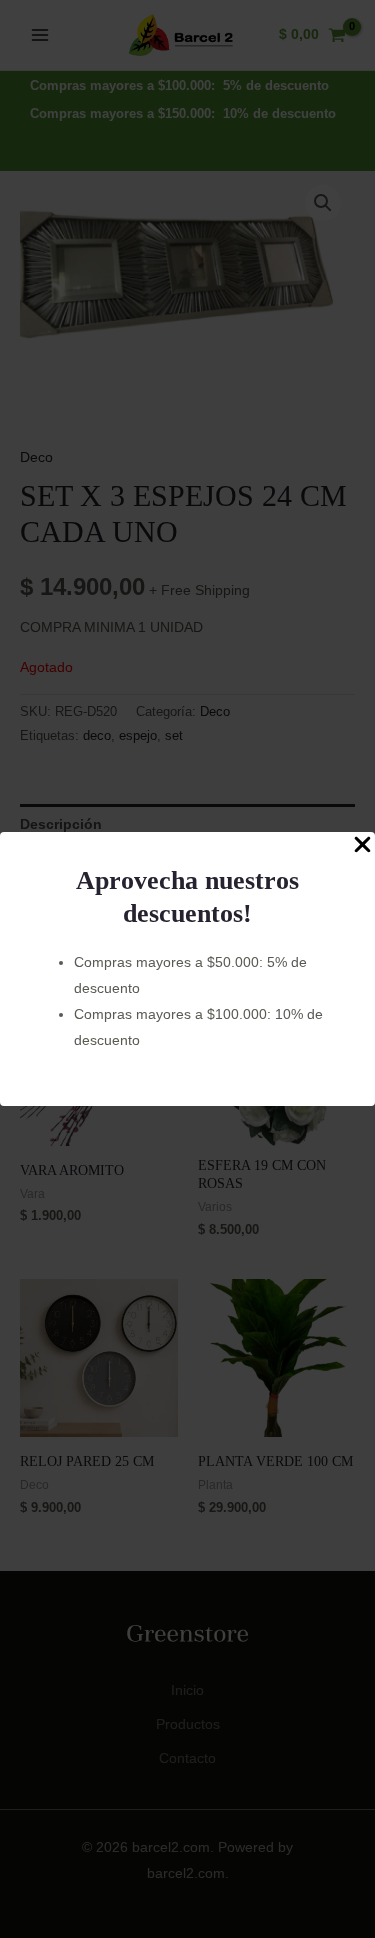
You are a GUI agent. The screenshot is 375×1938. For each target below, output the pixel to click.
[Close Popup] (362, 845)
